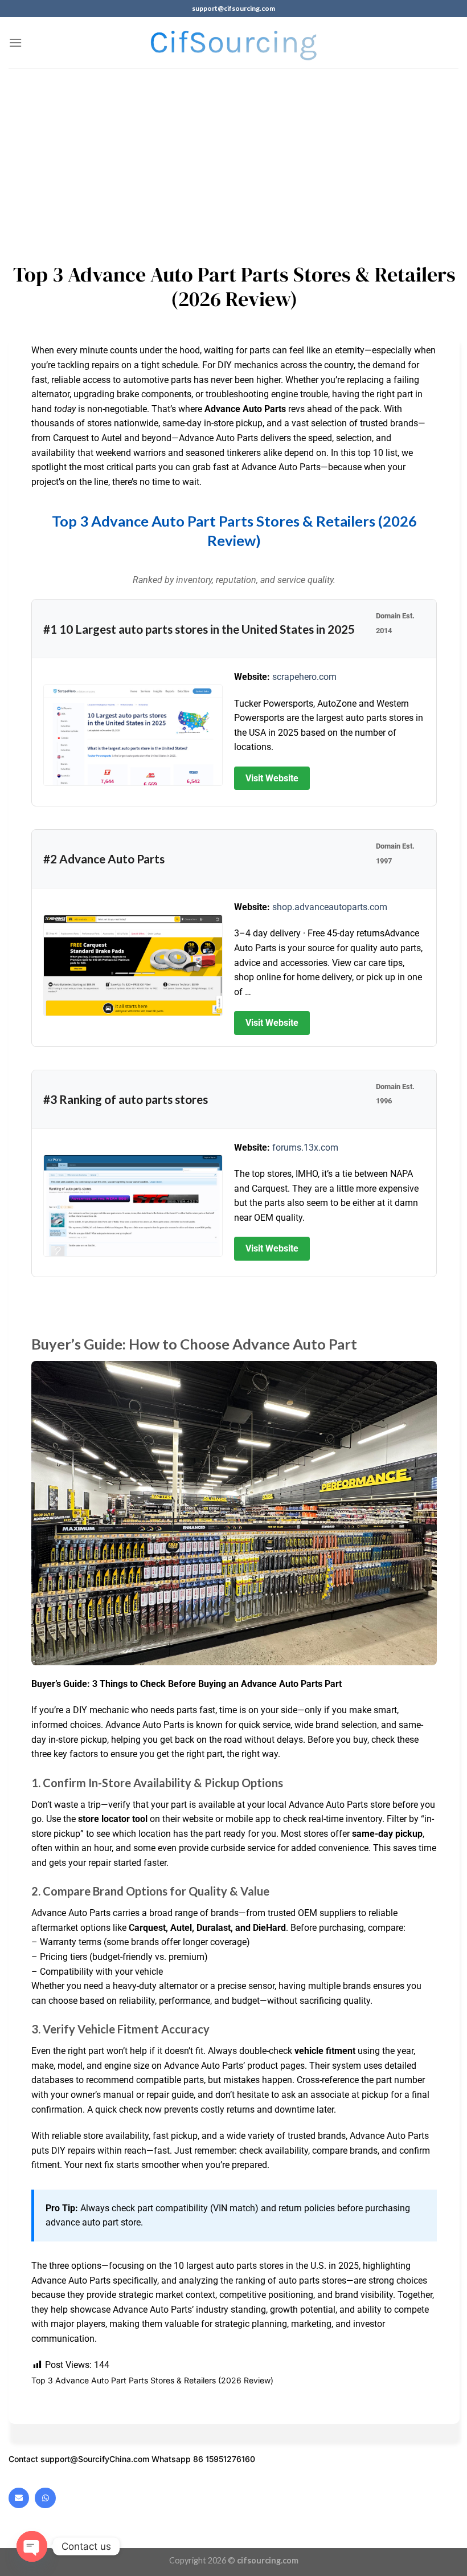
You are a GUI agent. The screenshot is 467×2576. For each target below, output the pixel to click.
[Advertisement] (233, 154)
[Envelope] (19, 2498)
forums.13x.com (305, 1148)
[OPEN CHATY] (32, 2546)
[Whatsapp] (45, 2498)
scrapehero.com (304, 677)
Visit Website (272, 778)
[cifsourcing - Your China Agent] (234, 43)
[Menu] (15, 42)
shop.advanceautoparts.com (330, 907)
